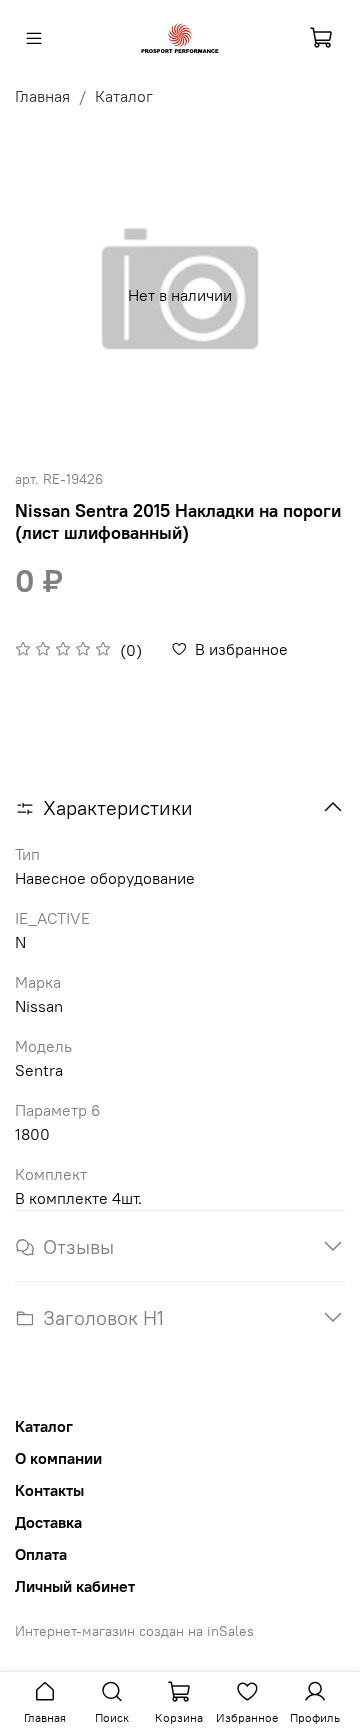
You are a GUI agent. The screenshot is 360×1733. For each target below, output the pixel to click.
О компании (58, 1458)
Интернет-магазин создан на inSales (134, 1631)
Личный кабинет (75, 1586)
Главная (42, 96)
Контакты (49, 1490)
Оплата (41, 1554)
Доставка (48, 1522)
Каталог (124, 96)
